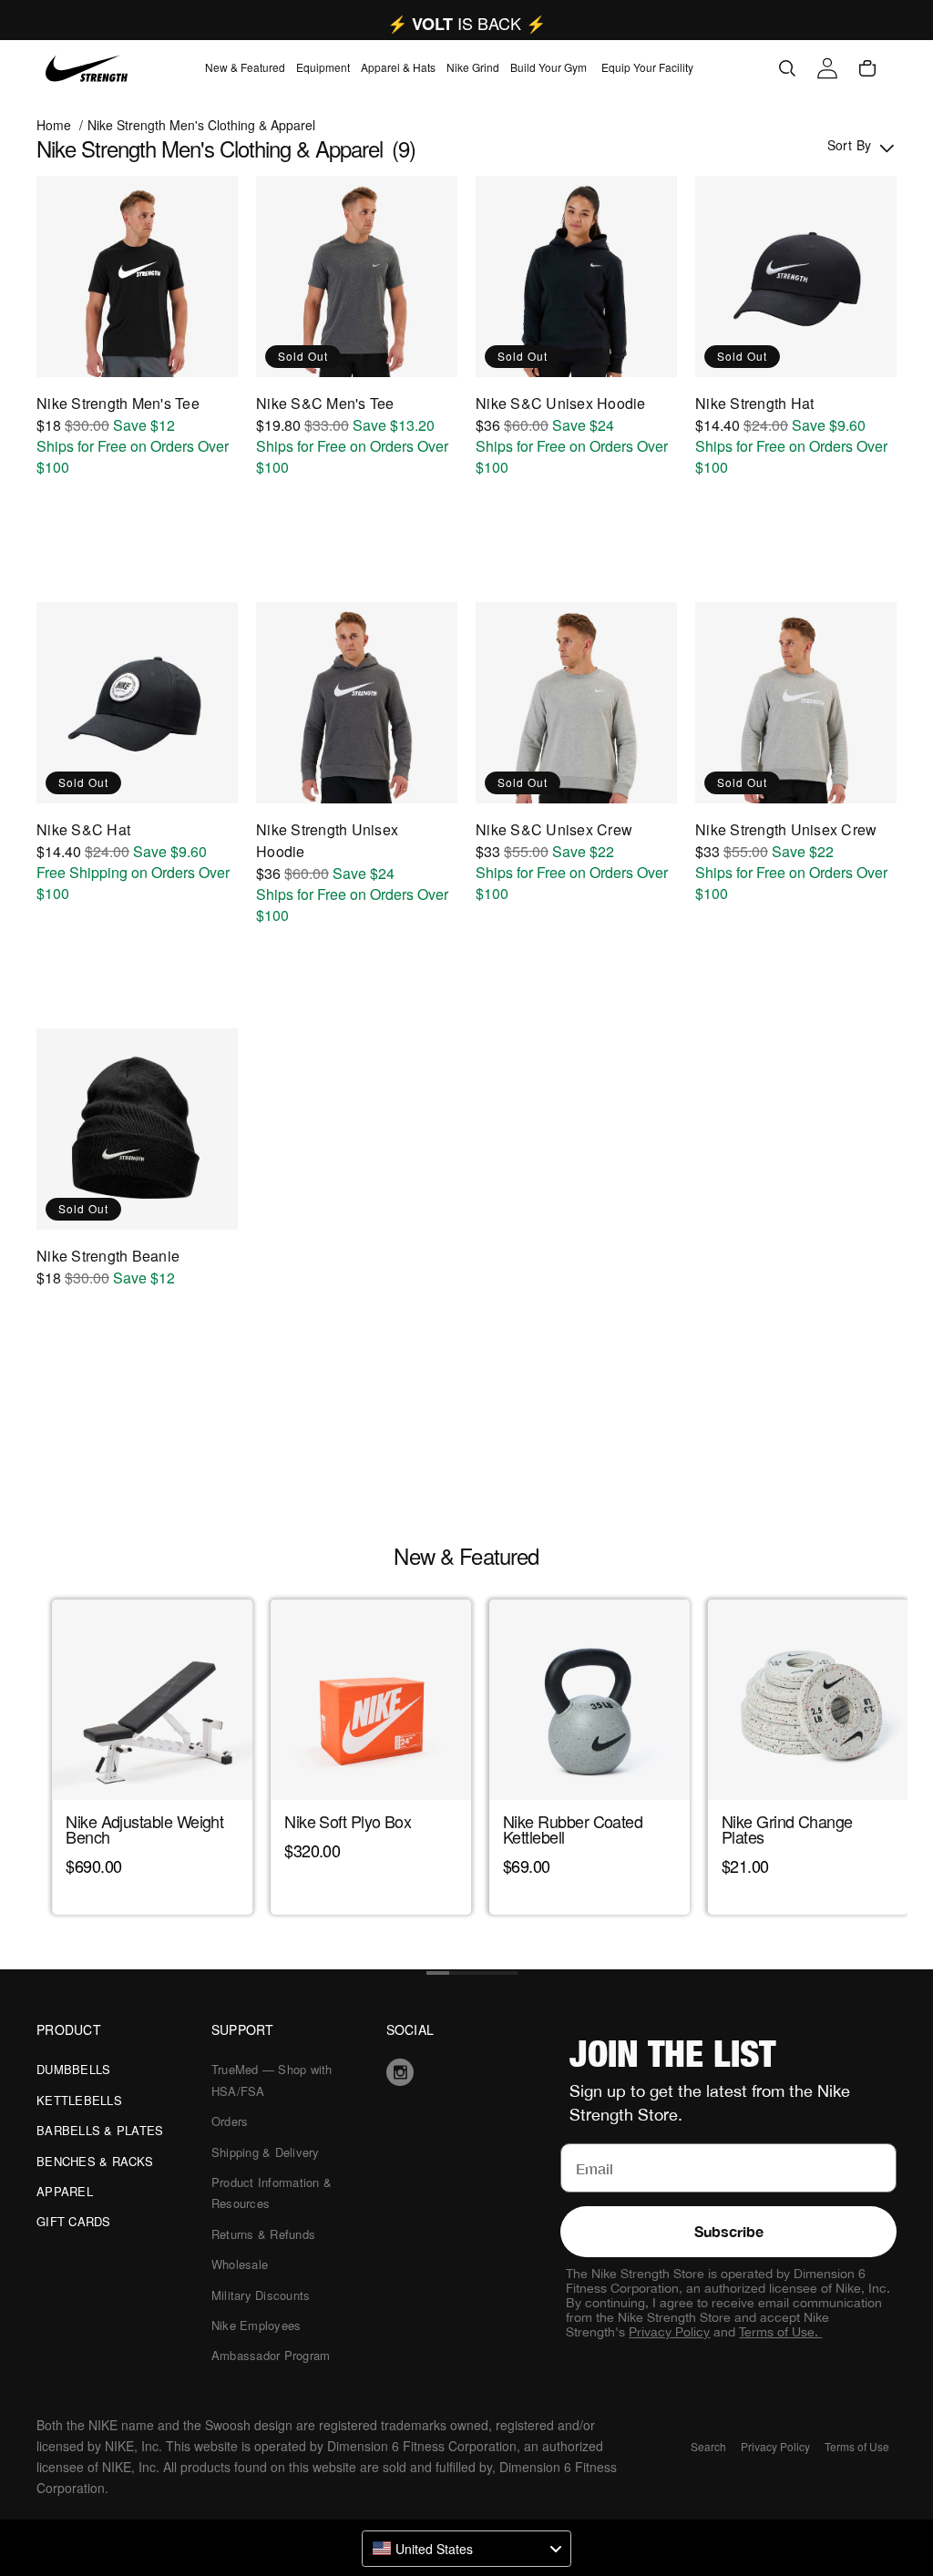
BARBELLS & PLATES (100, 2130)
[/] (87, 68)
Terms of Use (857, 2446)
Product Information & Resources (272, 2193)
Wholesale (240, 2264)
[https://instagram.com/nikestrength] (467, 2072)
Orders (230, 2121)
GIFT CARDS (74, 2221)
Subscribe (729, 2231)
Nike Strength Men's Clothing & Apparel (201, 125)
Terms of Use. (780, 2332)
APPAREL (65, 2191)
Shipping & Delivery (266, 2152)
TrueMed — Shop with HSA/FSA (272, 2080)
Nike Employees (256, 2325)
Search (708, 2446)
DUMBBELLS (73, 2069)
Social (410, 2029)
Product (69, 2029)
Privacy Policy (669, 2332)
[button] (245, 68)
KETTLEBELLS (79, 2100)
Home (54, 125)
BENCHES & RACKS (95, 2161)
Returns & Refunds (263, 2234)
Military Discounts (261, 2295)
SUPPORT (243, 2029)
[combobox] (466, 2549)
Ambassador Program (271, 2355)
